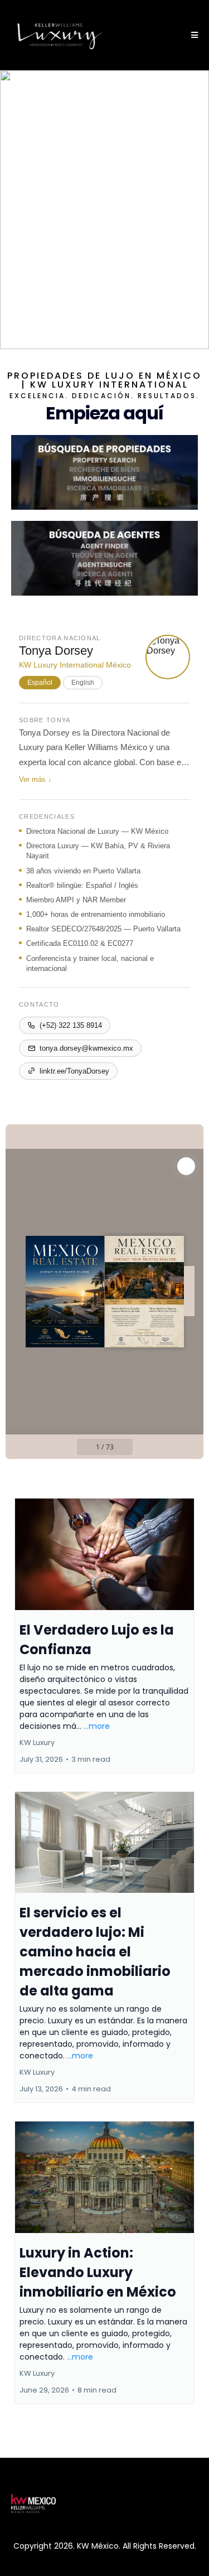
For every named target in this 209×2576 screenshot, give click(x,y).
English (83, 683)
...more (97, 1726)
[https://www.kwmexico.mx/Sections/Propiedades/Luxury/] (104, 472)
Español (40, 683)
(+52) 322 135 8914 (71, 1025)
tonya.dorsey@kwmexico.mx (86, 1048)
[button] (193, 35)
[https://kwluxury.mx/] (60, 35)
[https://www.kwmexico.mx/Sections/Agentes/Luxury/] (104, 558)
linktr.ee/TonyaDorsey (74, 1071)
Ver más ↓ (35, 779)
